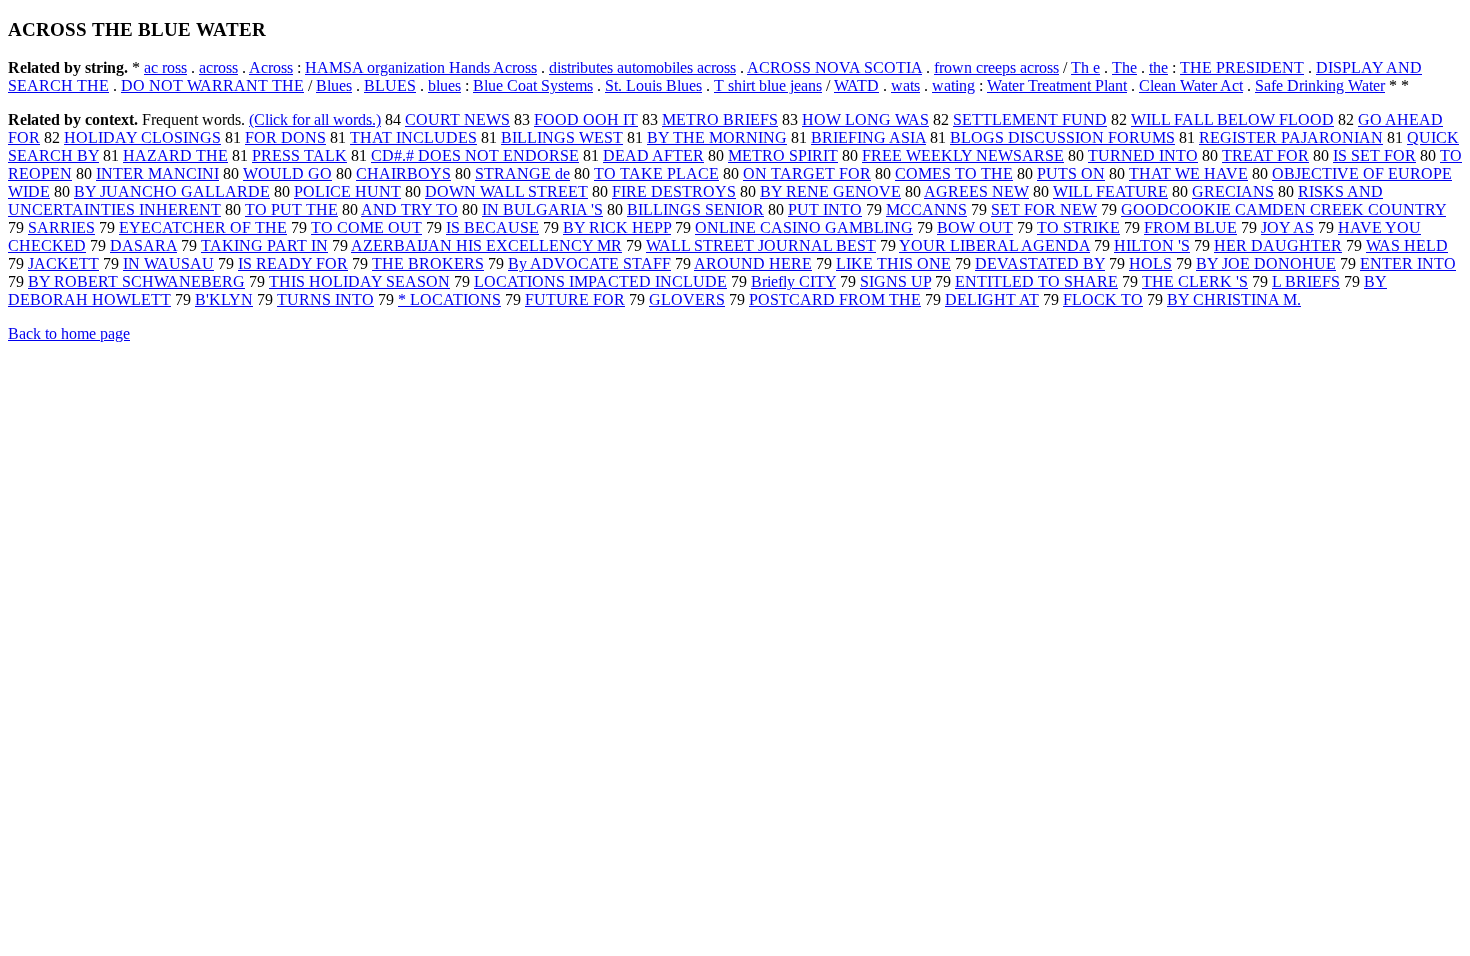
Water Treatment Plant (1057, 85)
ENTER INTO (1408, 263)
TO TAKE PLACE (656, 173)
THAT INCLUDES (413, 137)
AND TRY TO (409, 209)
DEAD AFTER (653, 155)
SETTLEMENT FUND (1030, 119)
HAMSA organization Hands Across (421, 67)
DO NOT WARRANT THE (212, 85)
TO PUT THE (291, 209)
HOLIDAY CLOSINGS (142, 137)
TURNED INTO (1143, 155)
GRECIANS (1233, 191)
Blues (334, 85)
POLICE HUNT (347, 191)
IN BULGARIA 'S (542, 209)
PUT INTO (825, 209)
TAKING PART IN (264, 245)
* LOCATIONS (449, 299)
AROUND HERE (753, 263)
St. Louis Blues (653, 85)
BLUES (390, 85)
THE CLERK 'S (1195, 281)
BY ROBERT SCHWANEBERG (136, 281)
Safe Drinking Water (1320, 85)
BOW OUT (975, 227)
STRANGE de (522, 173)
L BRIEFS (1306, 281)
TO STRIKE (1078, 227)
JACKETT (63, 263)
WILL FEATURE (1110, 191)
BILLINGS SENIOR (695, 209)
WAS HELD (1407, 245)
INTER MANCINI (157, 173)
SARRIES (61, 227)
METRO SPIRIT (783, 155)
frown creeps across (996, 67)
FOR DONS (285, 137)
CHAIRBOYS (403, 173)
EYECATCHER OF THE (203, 227)
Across (271, 67)
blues (444, 85)
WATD (856, 85)
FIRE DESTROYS (674, 191)
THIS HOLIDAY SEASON (359, 281)
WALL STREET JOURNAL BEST (761, 245)
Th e (1085, 67)
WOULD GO (287, 173)
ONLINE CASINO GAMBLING (804, 227)
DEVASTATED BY (1040, 263)
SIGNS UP (895, 281)
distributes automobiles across (642, 67)
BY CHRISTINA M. (1234, 299)
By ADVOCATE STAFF (589, 263)
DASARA (143, 245)
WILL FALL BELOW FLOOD (1232, 119)
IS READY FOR (293, 263)
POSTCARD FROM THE (835, 299)
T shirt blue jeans (768, 85)
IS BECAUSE (492, 227)
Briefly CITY (793, 281)
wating (953, 85)
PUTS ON (1071, 173)
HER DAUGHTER (1278, 245)
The (1124, 67)
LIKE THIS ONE (893, 263)
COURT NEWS (457, 119)
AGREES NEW (976, 191)
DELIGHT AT (992, 299)
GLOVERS (687, 299)
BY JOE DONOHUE (1266, 263)
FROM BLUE (1190, 227)
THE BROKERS (428, 263)
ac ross (165, 67)
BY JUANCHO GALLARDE (172, 191)
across (218, 67)
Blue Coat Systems (533, 85)
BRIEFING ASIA (868, 137)
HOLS (1150, 263)
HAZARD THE (175, 155)
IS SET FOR (1374, 155)
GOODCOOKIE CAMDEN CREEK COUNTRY (1283, 209)
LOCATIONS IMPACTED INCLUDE (600, 281)
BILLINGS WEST (562, 137)
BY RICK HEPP (617, 227)
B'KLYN (224, 299)
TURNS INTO (325, 299)
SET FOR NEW (1044, 209)
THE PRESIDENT (1242, 67)
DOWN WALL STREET (506, 191)
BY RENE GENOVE (830, 191)
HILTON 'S (1152, 245)
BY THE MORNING (717, 137)
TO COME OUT (366, 227)
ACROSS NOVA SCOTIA (834, 67)
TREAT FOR (1265, 155)
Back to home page (69, 333)
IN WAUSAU (168, 263)
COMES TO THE (954, 173)
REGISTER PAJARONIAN (1291, 137)
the (1158, 67)
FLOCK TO (1103, 299)
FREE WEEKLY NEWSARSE (963, 155)
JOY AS (1287, 227)
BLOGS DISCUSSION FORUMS (1062, 137)
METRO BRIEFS (720, 119)
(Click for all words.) (315, 119)
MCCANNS (926, 209)
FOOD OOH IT (586, 119)
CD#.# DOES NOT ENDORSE (475, 155)
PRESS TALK (299, 155)
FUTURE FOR (575, 299)
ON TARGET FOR (807, 173)
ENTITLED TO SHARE (1036, 281)
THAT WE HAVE (1188, 173)
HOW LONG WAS (865, 119)
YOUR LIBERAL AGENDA (994, 245)
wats (905, 85)
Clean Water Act (1191, 85)
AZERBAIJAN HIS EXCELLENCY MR (486, 245)
